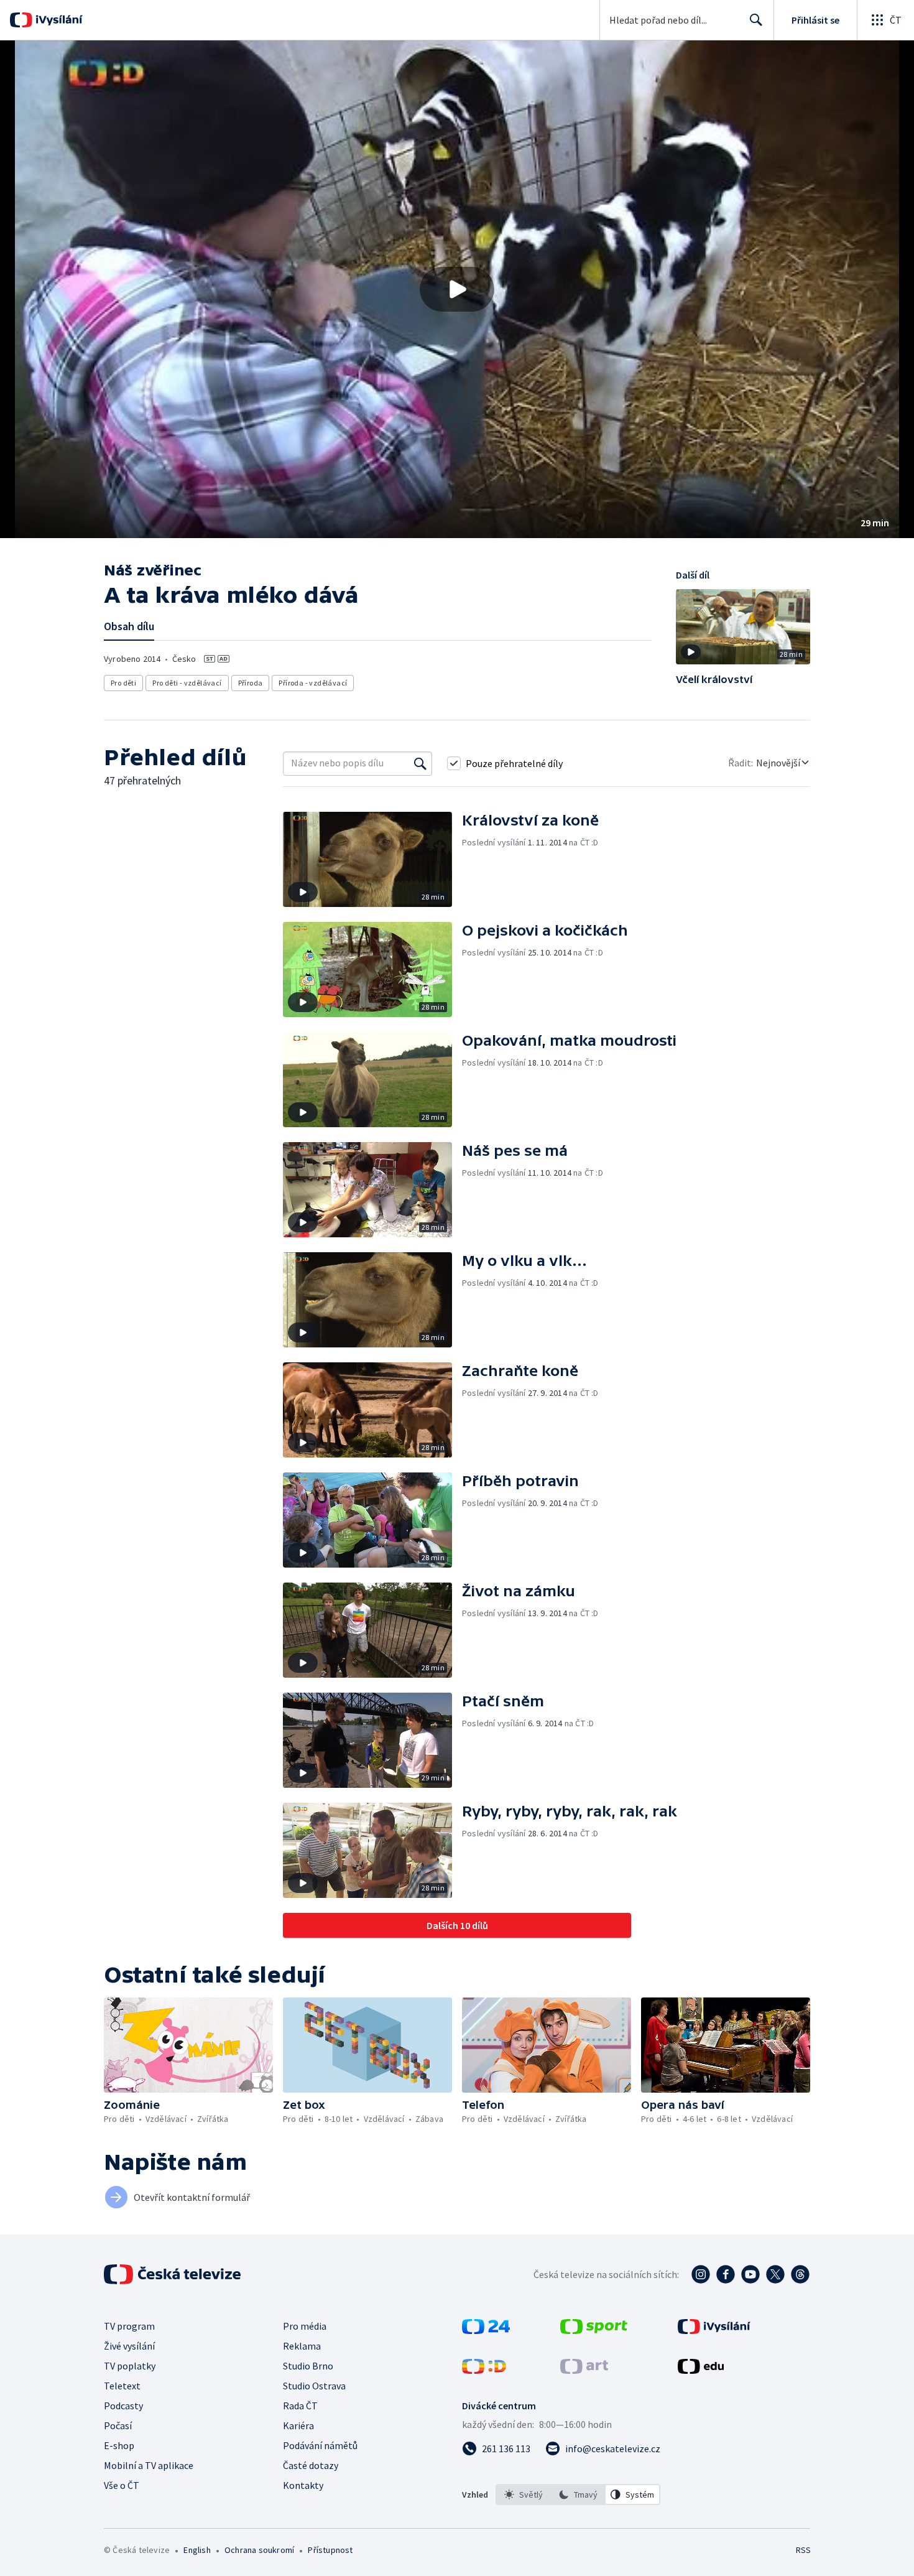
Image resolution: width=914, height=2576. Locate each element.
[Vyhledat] (420, 763)
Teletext (122, 2386)
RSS (803, 2550)
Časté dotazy (311, 2465)
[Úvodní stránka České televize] (173, 2274)
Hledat (756, 20)
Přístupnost (330, 2550)
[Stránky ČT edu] (701, 2370)
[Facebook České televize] (726, 2274)
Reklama (302, 2346)
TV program (129, 2326)
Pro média (305, 2326)
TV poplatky (130, 2366)
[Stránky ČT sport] (594, 2330)
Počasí (118, 2425)
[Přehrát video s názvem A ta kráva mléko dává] (457, 289)
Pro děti (123, 683)
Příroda (251, 683)
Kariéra (298, 2425)
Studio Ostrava (314, 2386)
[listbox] (578, 2495)
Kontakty (303, 2485)
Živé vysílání (129, 2346)
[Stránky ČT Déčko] (484, 2370)
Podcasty (123, 2406)
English (197, 2550)
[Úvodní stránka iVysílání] (58, 20)
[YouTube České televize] (750, 2274)
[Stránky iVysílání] (714, 2330)
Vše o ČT (122, 2485)
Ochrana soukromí (259, 2550)
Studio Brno (308, 2366)
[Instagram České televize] (701, 2274)
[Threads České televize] (800, 2274)
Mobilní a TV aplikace (149, 2465)
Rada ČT (300, 2406)
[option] (524, 2495)
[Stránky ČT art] (584, 2370)
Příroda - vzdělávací (313, 683)
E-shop (119, 2445)
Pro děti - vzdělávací (187, 683)
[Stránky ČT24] (486, 2330)
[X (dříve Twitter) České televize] (775, 2274)
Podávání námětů (320, 2445)
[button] (457, 289)
